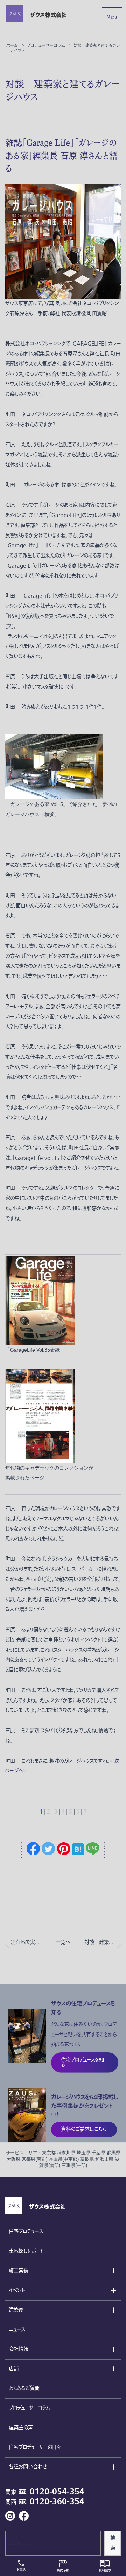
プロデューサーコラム (29, 2408)
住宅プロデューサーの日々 (35, 2447)
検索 (113, 2543)
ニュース (17, 2330)
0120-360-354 (57, 2502)
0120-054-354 (57, 2492)
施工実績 (19, 2271)
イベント (17, 2290)
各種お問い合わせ (28, 2467)
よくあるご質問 (24, 2388)
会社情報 (19, 2349)
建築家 (16, 2310)
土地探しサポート (26, 2251)
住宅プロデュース (26, 2232)
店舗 (14, 2369)
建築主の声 (21, 2428)
